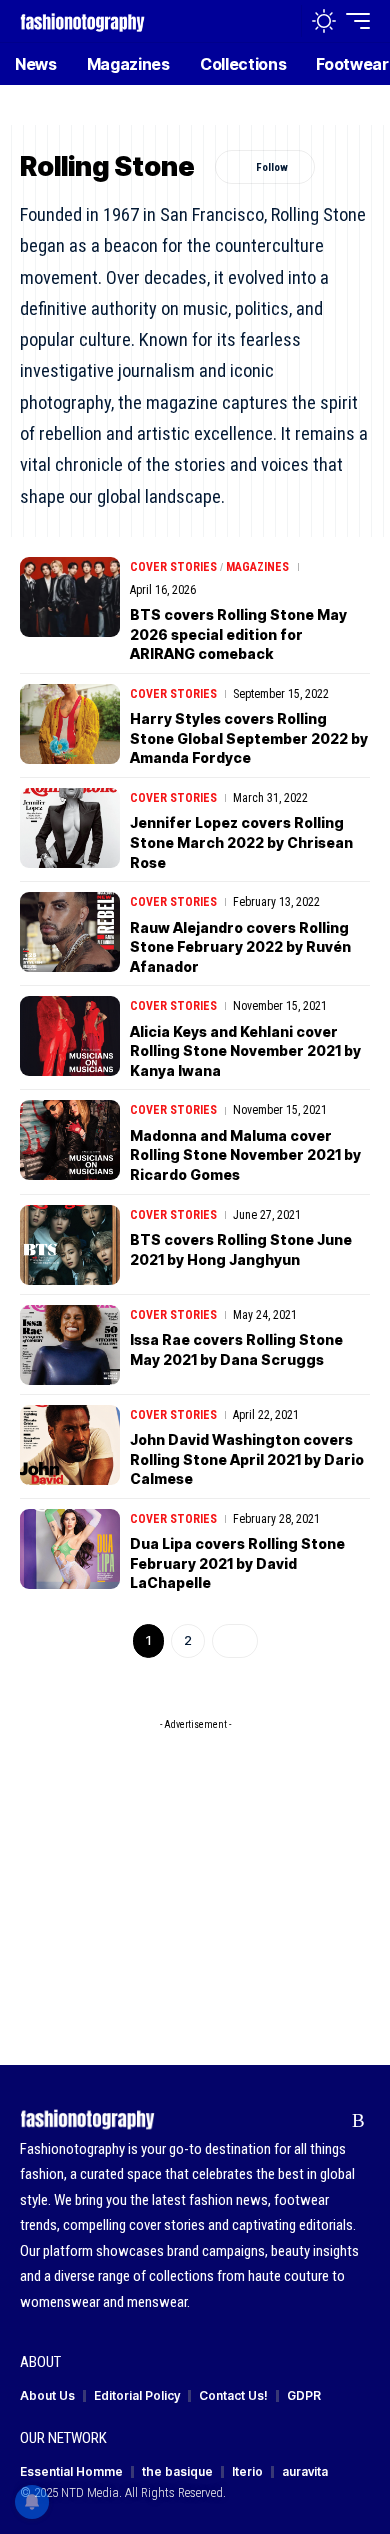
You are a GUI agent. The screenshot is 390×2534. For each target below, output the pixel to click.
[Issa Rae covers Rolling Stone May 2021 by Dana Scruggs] (70, 1345)
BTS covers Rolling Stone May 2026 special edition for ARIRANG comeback (238, 634)
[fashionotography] (82, 20)
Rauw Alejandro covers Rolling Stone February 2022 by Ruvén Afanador (240, 947)
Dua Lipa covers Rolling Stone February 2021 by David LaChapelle (237, 1563)
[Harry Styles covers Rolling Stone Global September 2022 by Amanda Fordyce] (70, 724)
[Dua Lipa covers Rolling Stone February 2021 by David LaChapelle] (70, 1549)
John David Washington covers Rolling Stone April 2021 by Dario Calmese (247, 1459)
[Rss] (358, 2121)
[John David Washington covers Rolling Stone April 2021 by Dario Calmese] (70, 1445)
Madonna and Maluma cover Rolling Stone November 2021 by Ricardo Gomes (245, 1155)
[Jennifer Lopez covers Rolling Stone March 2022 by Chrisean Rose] (70, 828)
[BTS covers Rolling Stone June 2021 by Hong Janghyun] (70, 1245)
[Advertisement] (195, 1865)
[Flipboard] (327, 2121)
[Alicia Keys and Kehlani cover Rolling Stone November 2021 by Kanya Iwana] (70, 1036)
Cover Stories (173, 567)
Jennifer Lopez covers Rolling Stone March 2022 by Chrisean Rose (241, 842)
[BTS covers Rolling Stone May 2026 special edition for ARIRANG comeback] (70, 597)
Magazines (257, 567)
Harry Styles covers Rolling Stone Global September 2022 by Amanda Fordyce (249, 738)
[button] (281, 21)
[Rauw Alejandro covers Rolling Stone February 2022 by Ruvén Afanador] (70, 932)
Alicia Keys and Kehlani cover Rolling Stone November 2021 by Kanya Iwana (245, 1051)
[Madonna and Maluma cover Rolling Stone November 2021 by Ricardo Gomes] (70, 1140)
